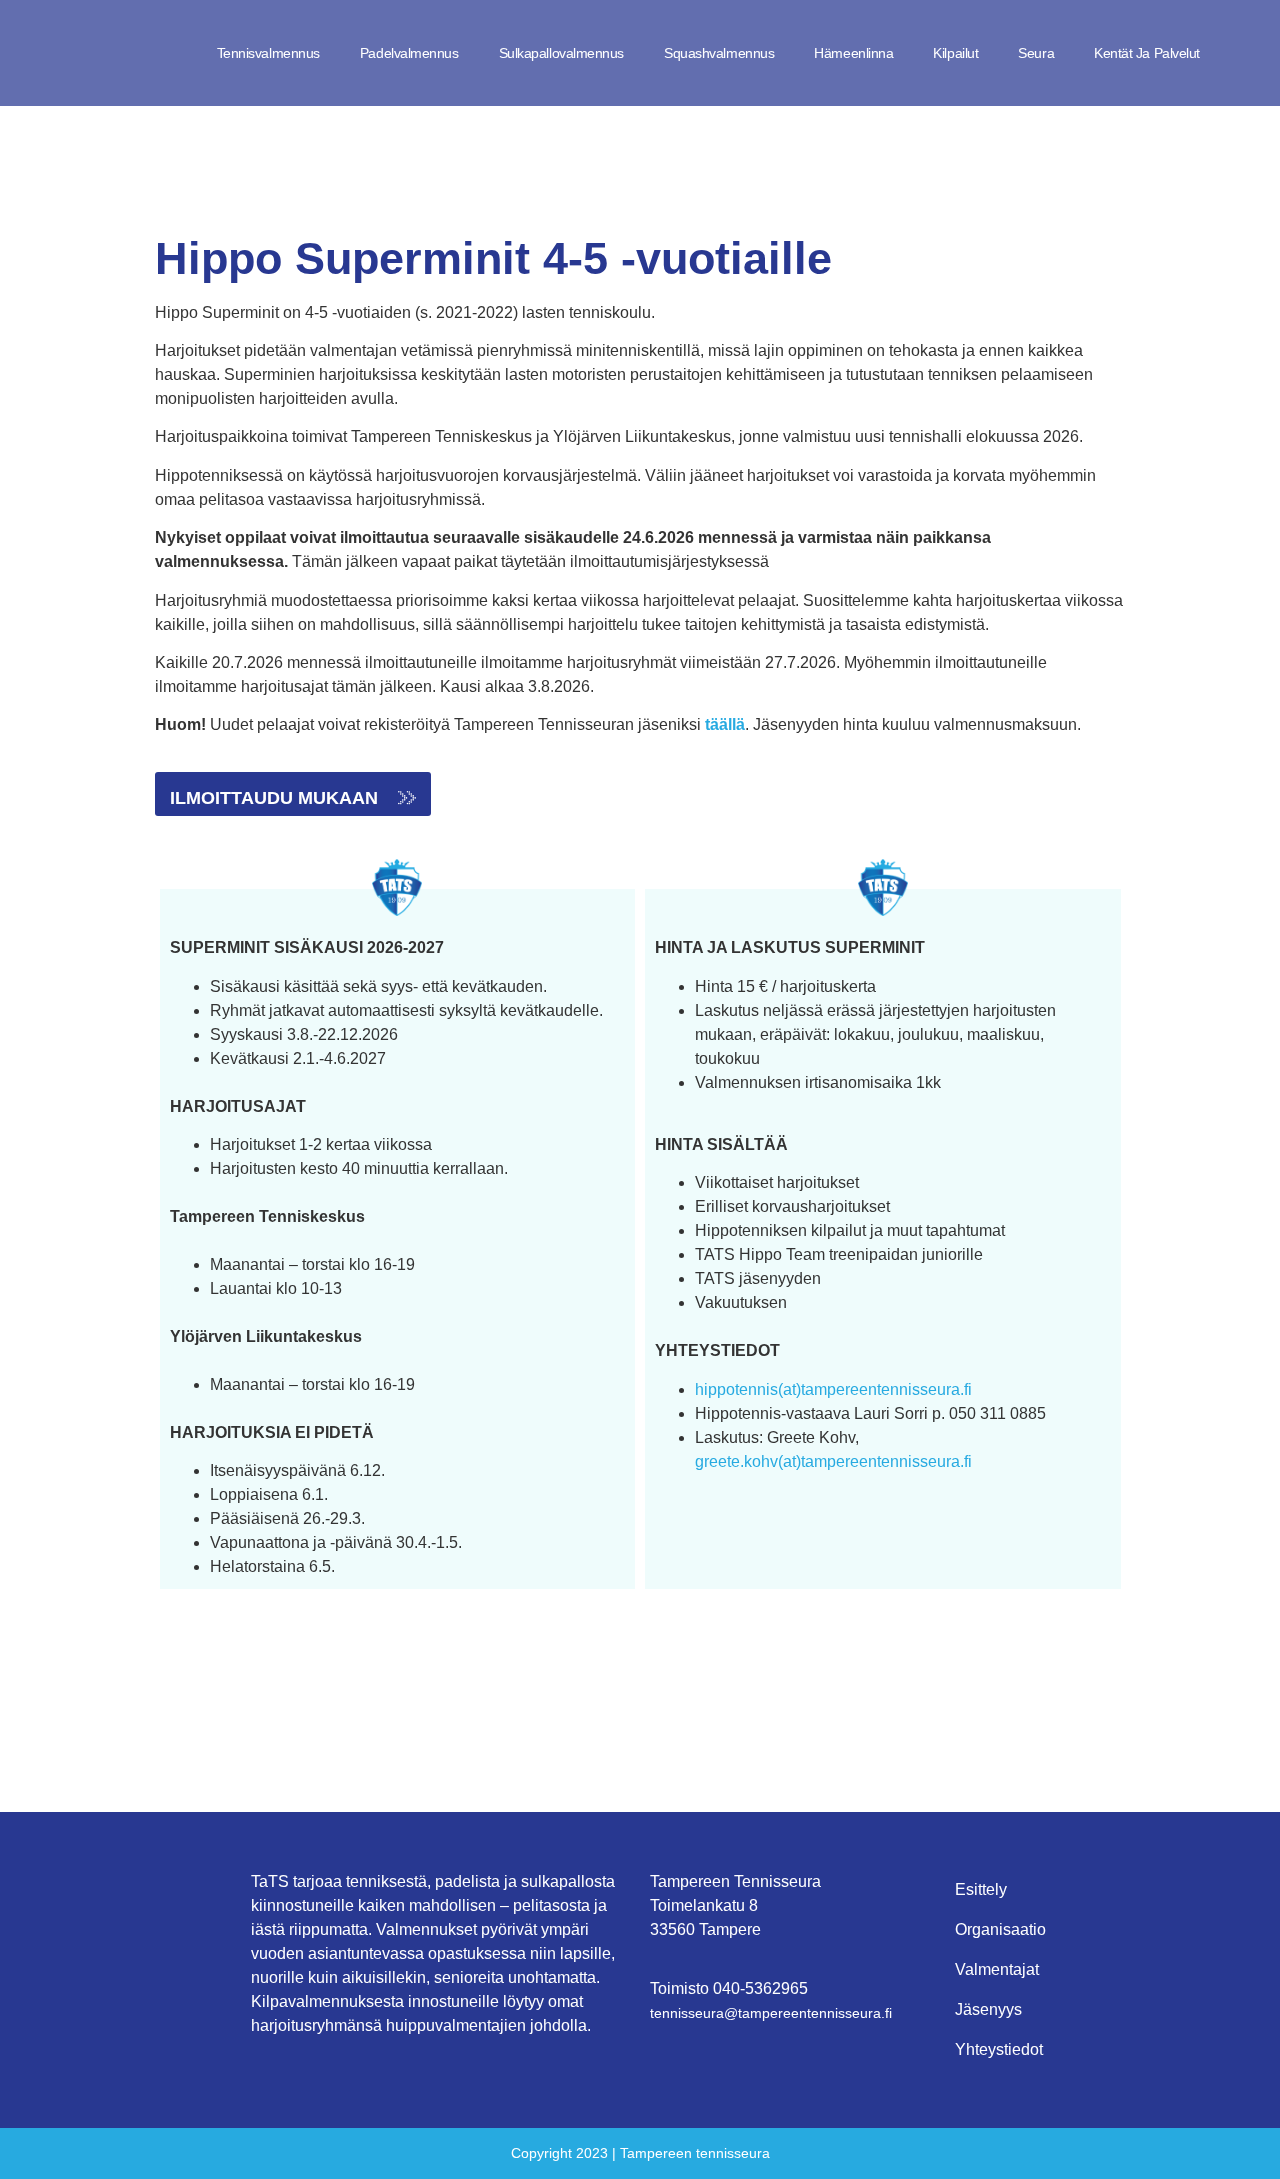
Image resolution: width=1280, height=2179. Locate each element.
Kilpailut (955, 53)
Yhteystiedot (999, 2049)
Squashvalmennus (719, 53)
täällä (725, 724)
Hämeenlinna (853, 53)
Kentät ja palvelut (1147, 53)
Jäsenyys (988, 2009)
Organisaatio (1000, 1929)
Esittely (981, 1889)
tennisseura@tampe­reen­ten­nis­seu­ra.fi (771, 2013)
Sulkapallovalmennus (561, 53)
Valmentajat (997, 1969)
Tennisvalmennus (268, 53)
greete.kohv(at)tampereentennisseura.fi (833, 1461)
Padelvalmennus (409, 53)
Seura (1036, 53)
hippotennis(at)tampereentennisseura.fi (833, 1389)
